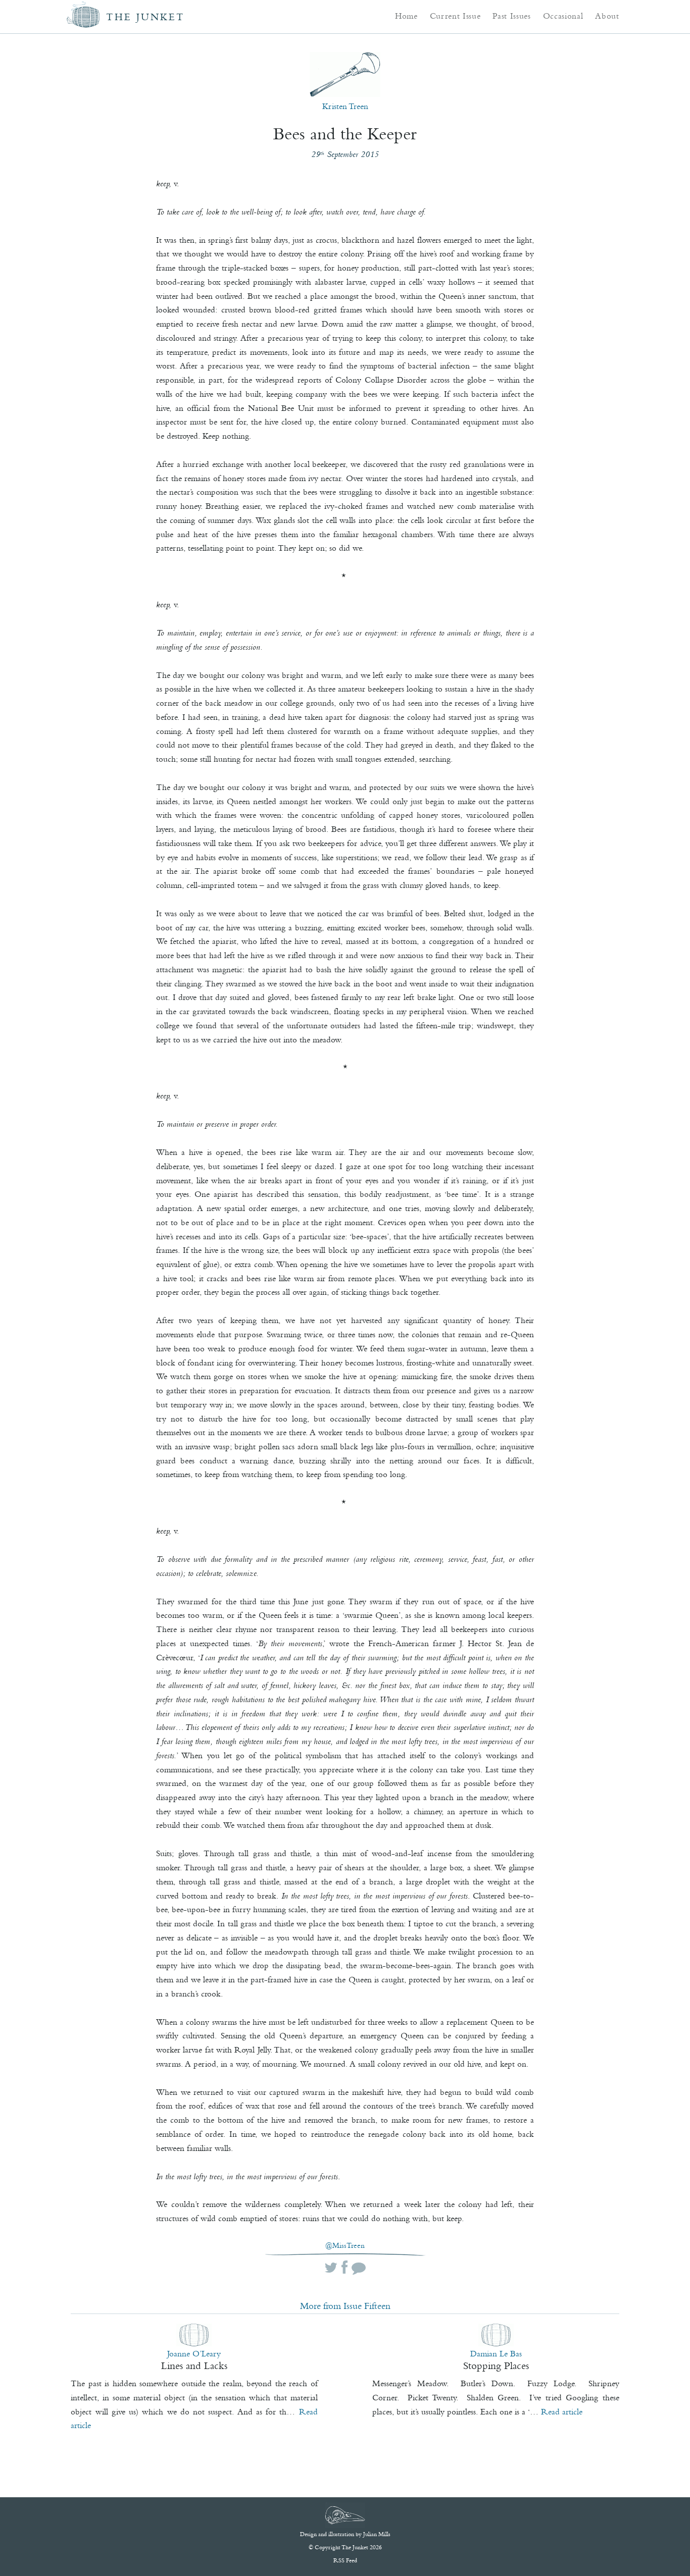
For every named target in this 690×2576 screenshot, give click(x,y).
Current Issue (455, 16)
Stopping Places (496, 2365)
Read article (562, 2411)
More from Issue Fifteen (345, 2306)
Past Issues (511, 16)
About (607, 16)
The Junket (145, 17)
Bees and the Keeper (345, 134)
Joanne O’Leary (194, 2353)
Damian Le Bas (496, 2353)
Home (406, 16)
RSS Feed (345, 2560)
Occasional (563, 16)
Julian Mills (377, 2534)
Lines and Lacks (194, 2365)
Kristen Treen (345, 106)
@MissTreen (345, 2246)
